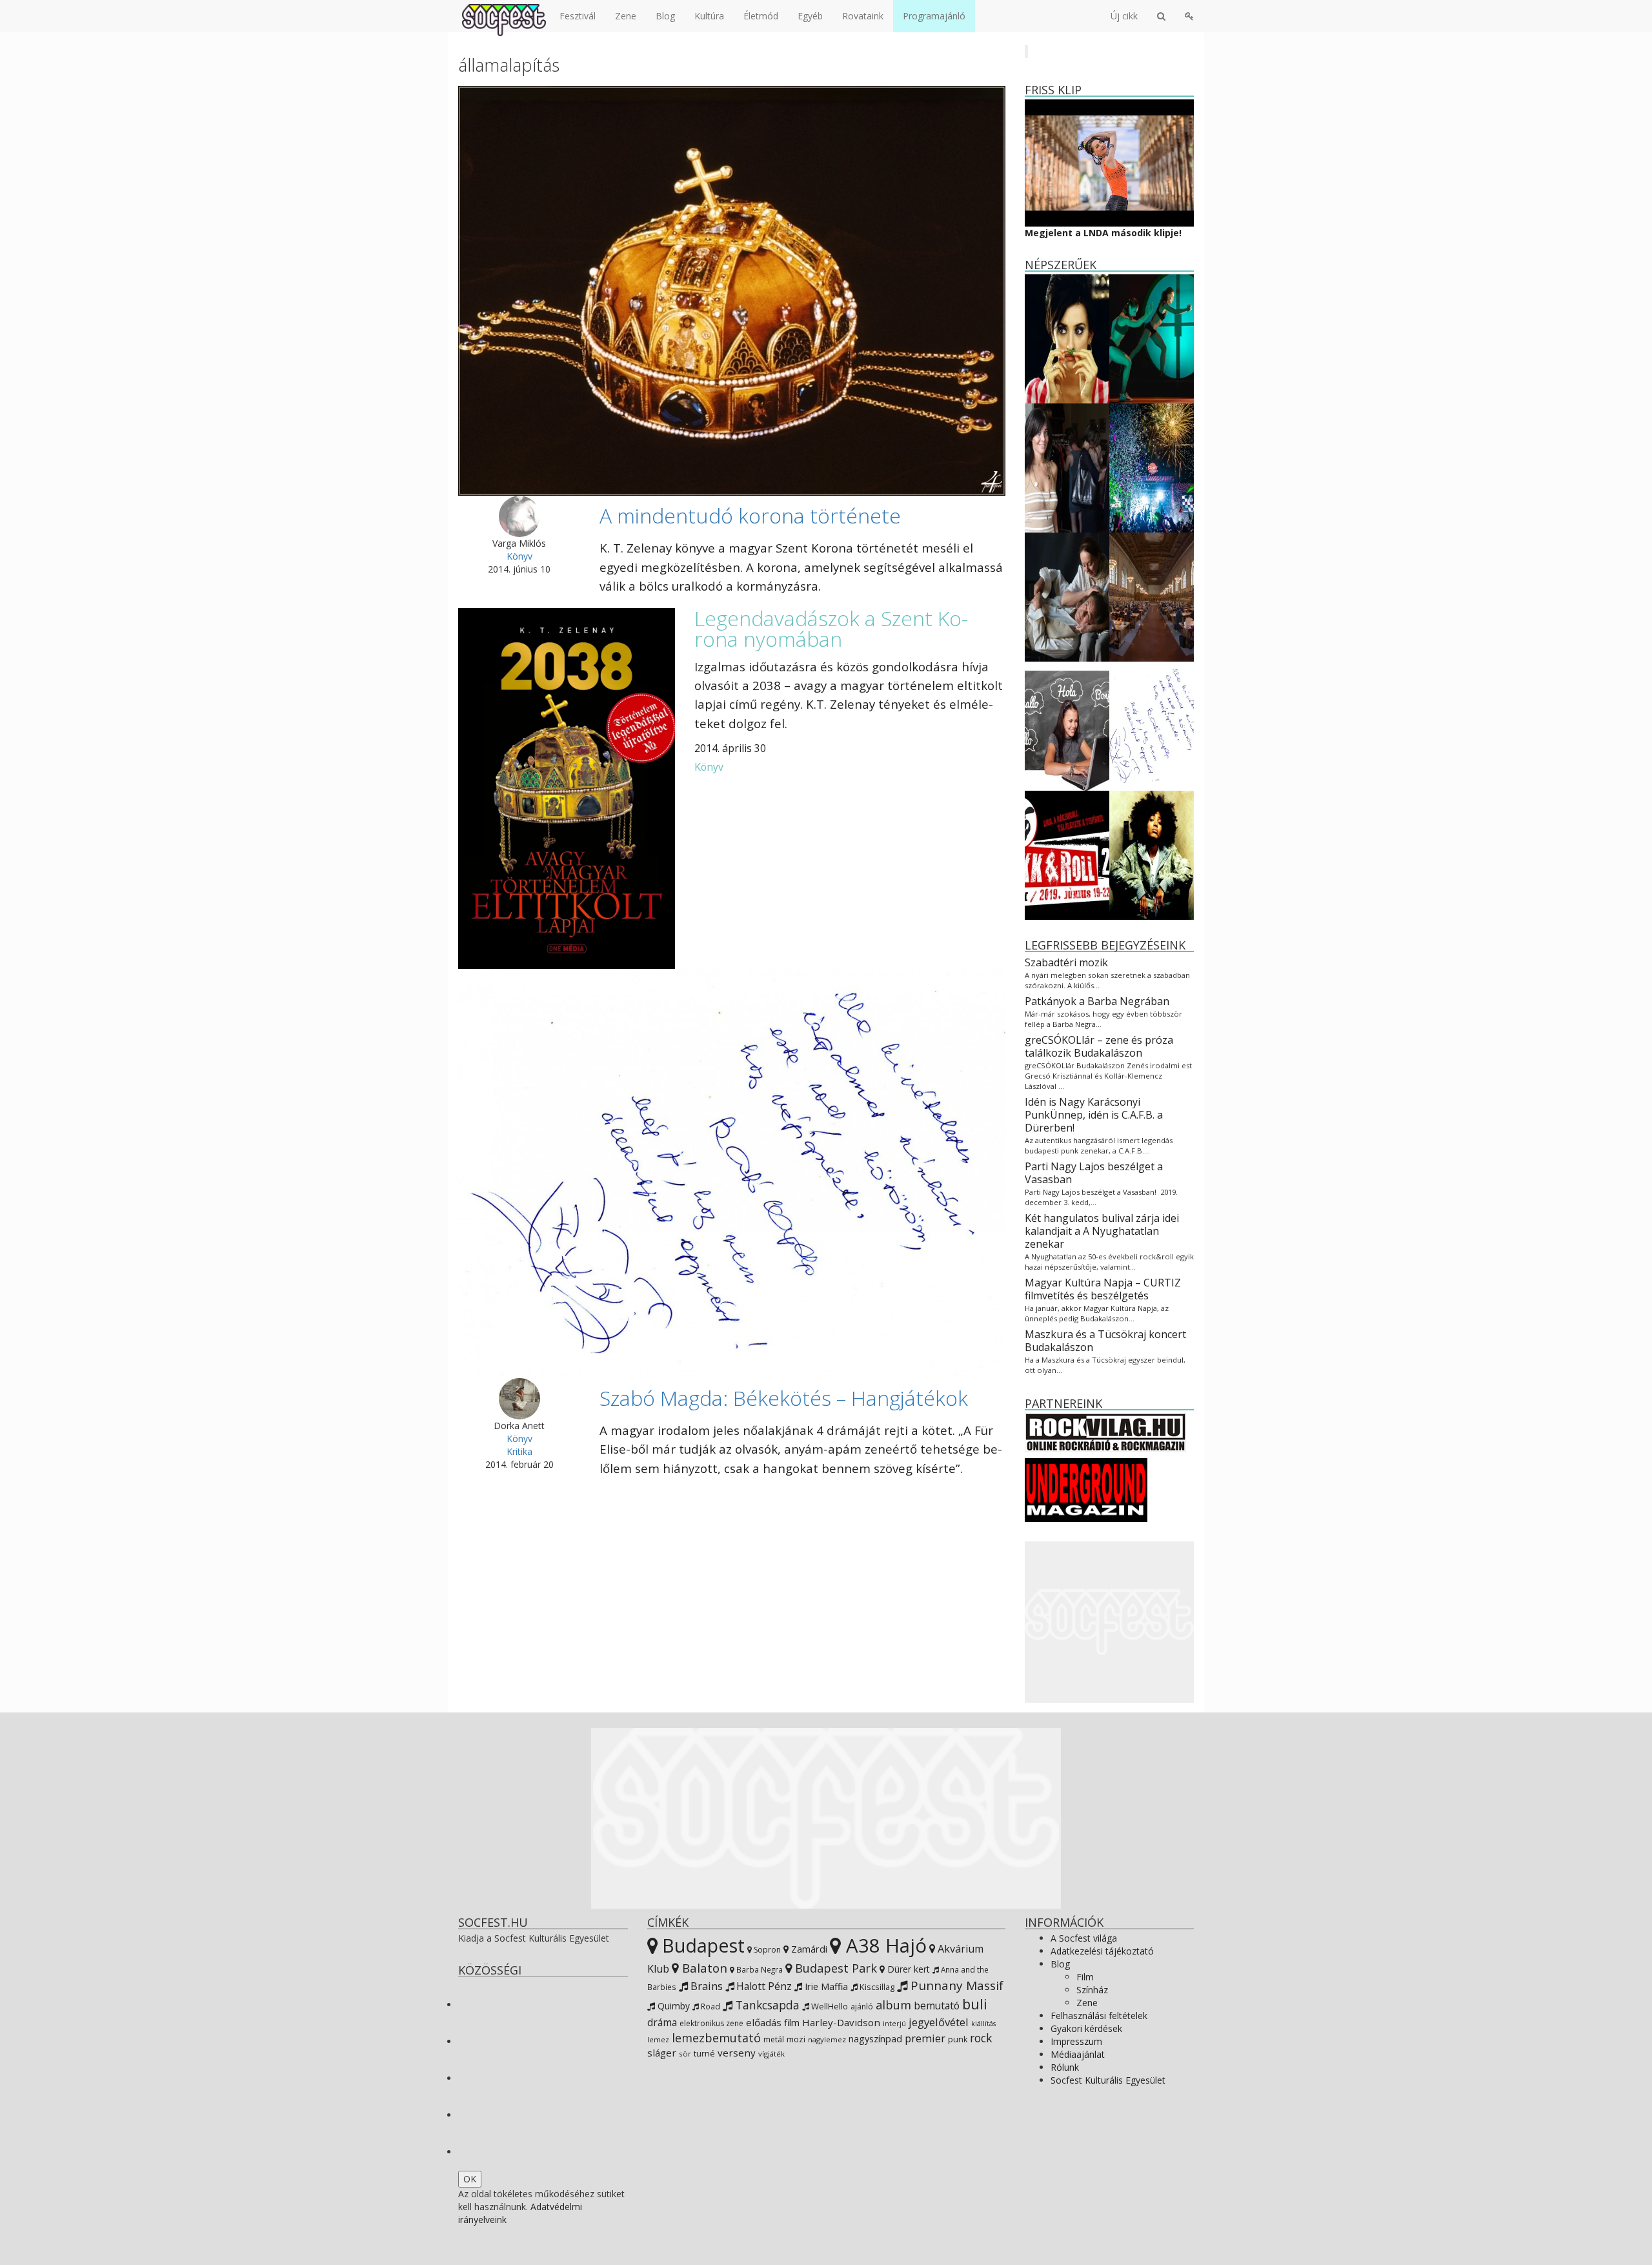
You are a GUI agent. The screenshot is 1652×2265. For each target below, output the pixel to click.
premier (925, 2038)
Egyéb (810, 16)
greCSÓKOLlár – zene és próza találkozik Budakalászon (1099, 1046)
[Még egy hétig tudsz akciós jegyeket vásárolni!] (1067, 854)
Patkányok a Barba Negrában (1097, 1001)
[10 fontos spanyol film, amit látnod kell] (1067, 338)
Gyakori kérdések (1086, 2028)
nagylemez (827, 2039)
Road (710, 2006)
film (792, 2023)
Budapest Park (834, 1968)
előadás (764, 2022)
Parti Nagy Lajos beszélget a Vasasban (1094, 1173)
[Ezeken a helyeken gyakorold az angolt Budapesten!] (1067, 725)
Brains (705, 1986)
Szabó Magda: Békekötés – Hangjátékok (784, 1398)
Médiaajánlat (1078, 2054)
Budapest (701, 1945)
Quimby (672, 2006)
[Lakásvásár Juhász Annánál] (1067, 467)
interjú (894, 2024)
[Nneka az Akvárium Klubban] (1152, 854)
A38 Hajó (884, 1945)
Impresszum (1076, 2041)
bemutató (937, 2006)
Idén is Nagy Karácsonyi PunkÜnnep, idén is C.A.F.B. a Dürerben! (1094, 1115)
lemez (658, 2039)
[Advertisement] (1110, 1622)
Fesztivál (578, 16)
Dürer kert (907, 1969)
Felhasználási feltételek (1099, 2016)
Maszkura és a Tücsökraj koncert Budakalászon (1105, 1341)
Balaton (703, 1968)
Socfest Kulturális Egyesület (1108, 2080)
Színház (1092, 1990)
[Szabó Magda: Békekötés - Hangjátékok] (1152, 725)
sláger (662, 2053)
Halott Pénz (763, 1986)
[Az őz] (1067, 596)
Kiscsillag (876, 1987)
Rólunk (1065, 2067)
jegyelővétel (939, 2022)
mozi (796, 2039)
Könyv (519, 556)
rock (981, 2038)
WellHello (829, 2006)
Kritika (519, 1451)
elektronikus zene (711, 2023)
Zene (626, 16)
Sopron (766, 1950)
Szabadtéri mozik (1066, 962)
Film (1085, 1977)
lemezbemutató (716, 2038)
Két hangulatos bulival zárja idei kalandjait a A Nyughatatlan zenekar (1102, 1231)
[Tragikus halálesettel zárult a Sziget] (1152, 467)
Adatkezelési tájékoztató (1102, 1951)
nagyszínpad (875, 2039)
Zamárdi (808, 1949)
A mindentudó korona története (750, 515)
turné (704, 2054)
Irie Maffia (825, 1986)
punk (958, 2039)
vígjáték (771, 2054)
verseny (737, 2053)
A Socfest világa (1084, 1938)
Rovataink (863, 16)
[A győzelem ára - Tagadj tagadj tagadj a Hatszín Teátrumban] (1152, 338)
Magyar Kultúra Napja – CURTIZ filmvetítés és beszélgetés (1103, 1289)
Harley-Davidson (841, 2022)
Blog (665, 16)
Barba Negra (759, 1969)
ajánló (862, 2006)
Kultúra (709, 16)
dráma (662, 2023)
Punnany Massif (955, 1986)
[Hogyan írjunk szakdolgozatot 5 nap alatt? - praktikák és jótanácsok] (1152, 596)
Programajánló (934, 16)
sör (685, 2054)
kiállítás (983, 2024)
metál (774, 2039)
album (893, 2005)
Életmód (761, 16)
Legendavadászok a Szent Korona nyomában (831, 628)
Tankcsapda (766, 2005)
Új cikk (1124, 16)
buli (975, 2004)
